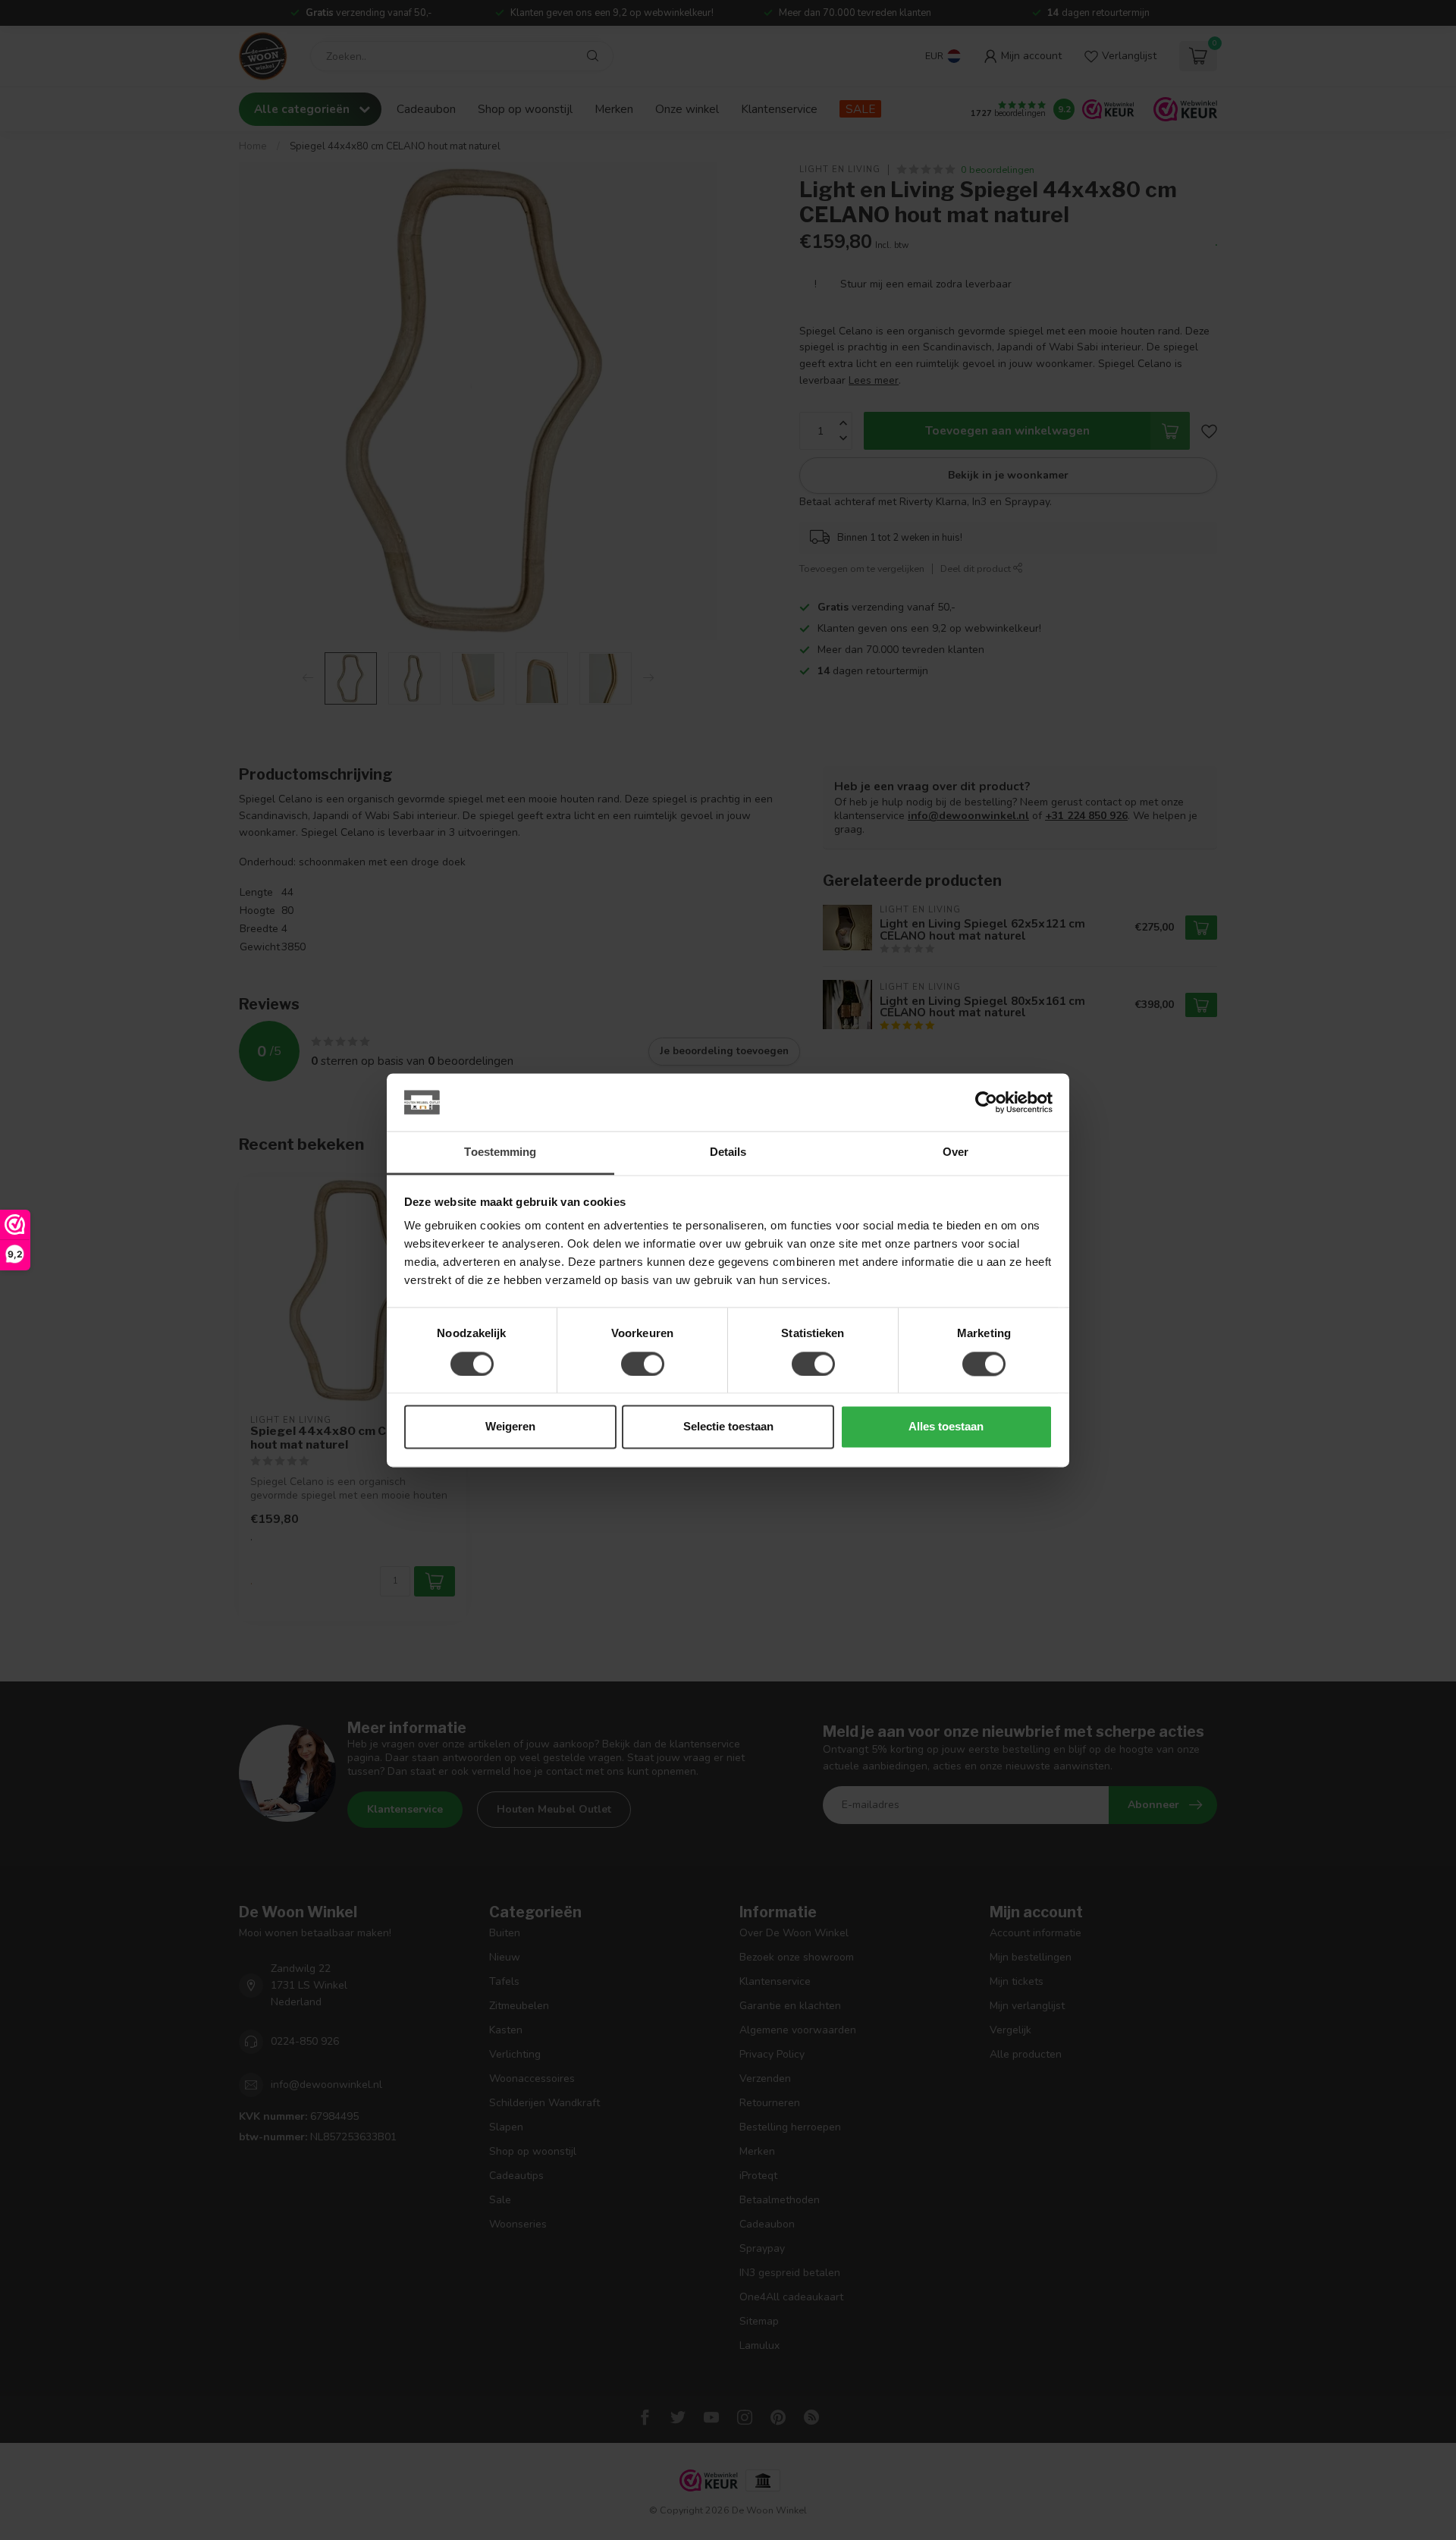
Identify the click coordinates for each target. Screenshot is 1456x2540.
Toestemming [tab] (500, 1152)
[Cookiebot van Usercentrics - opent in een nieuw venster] (986, 1102)
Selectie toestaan (728, 1427)
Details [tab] (728, 1152)
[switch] (643, 1364)
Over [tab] (955, 1152)
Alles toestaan (946, 1427)
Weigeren (510, 1427)
